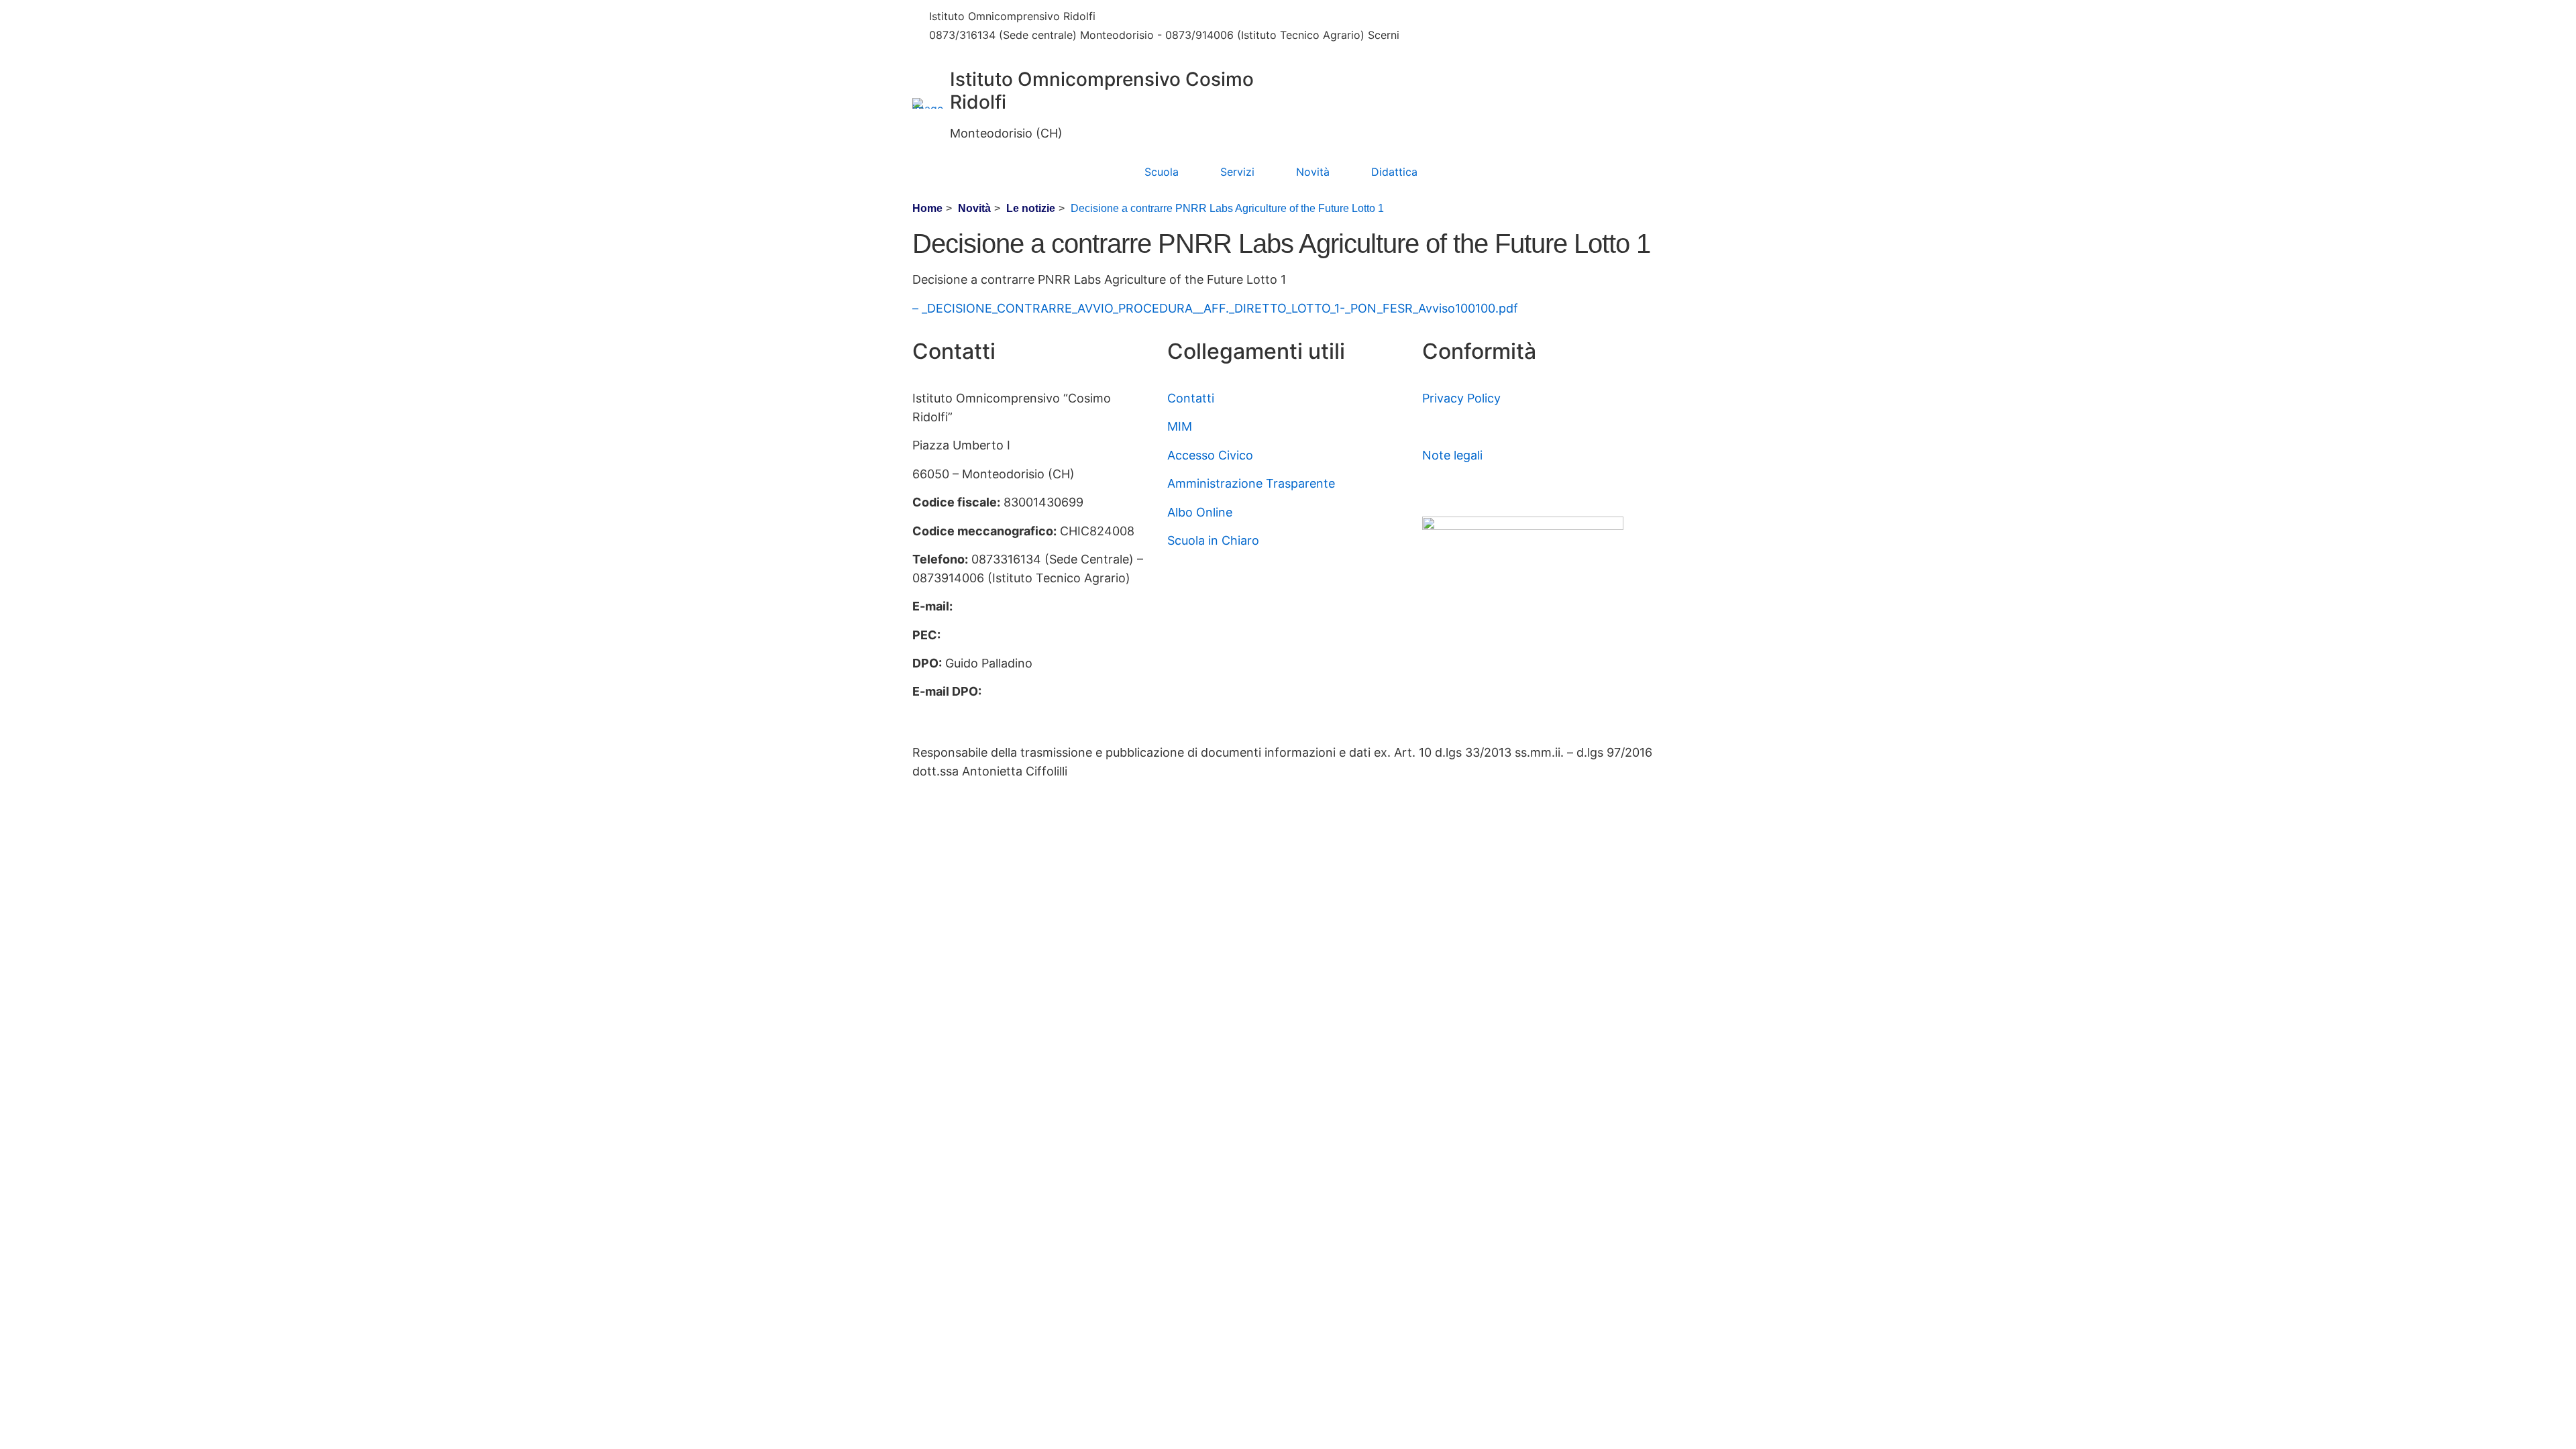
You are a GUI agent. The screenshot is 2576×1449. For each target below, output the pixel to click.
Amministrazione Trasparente (1251, 483)
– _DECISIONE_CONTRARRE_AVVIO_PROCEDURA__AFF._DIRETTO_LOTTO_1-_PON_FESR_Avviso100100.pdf (1215, 308)
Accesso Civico (1210, 455)
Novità (1313, 172)
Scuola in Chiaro (1213, 540)
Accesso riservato (1473, 483)
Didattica (1394, 172)
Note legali (1452, 455)
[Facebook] (1543, 17)
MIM (1180, 426)
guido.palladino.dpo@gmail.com (1003, 710)
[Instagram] (1543, 39)
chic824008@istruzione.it (1188, 16)
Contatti (1191, 398)
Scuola (1162, 172)
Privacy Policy (1461, 398)
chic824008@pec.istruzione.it (1029, 635)
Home (927, 208)
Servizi (1237, 172)
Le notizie (1031, 208)
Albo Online (1200, 512)
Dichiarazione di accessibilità (1503, 426)
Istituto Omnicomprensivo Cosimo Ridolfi (1102, 91)
